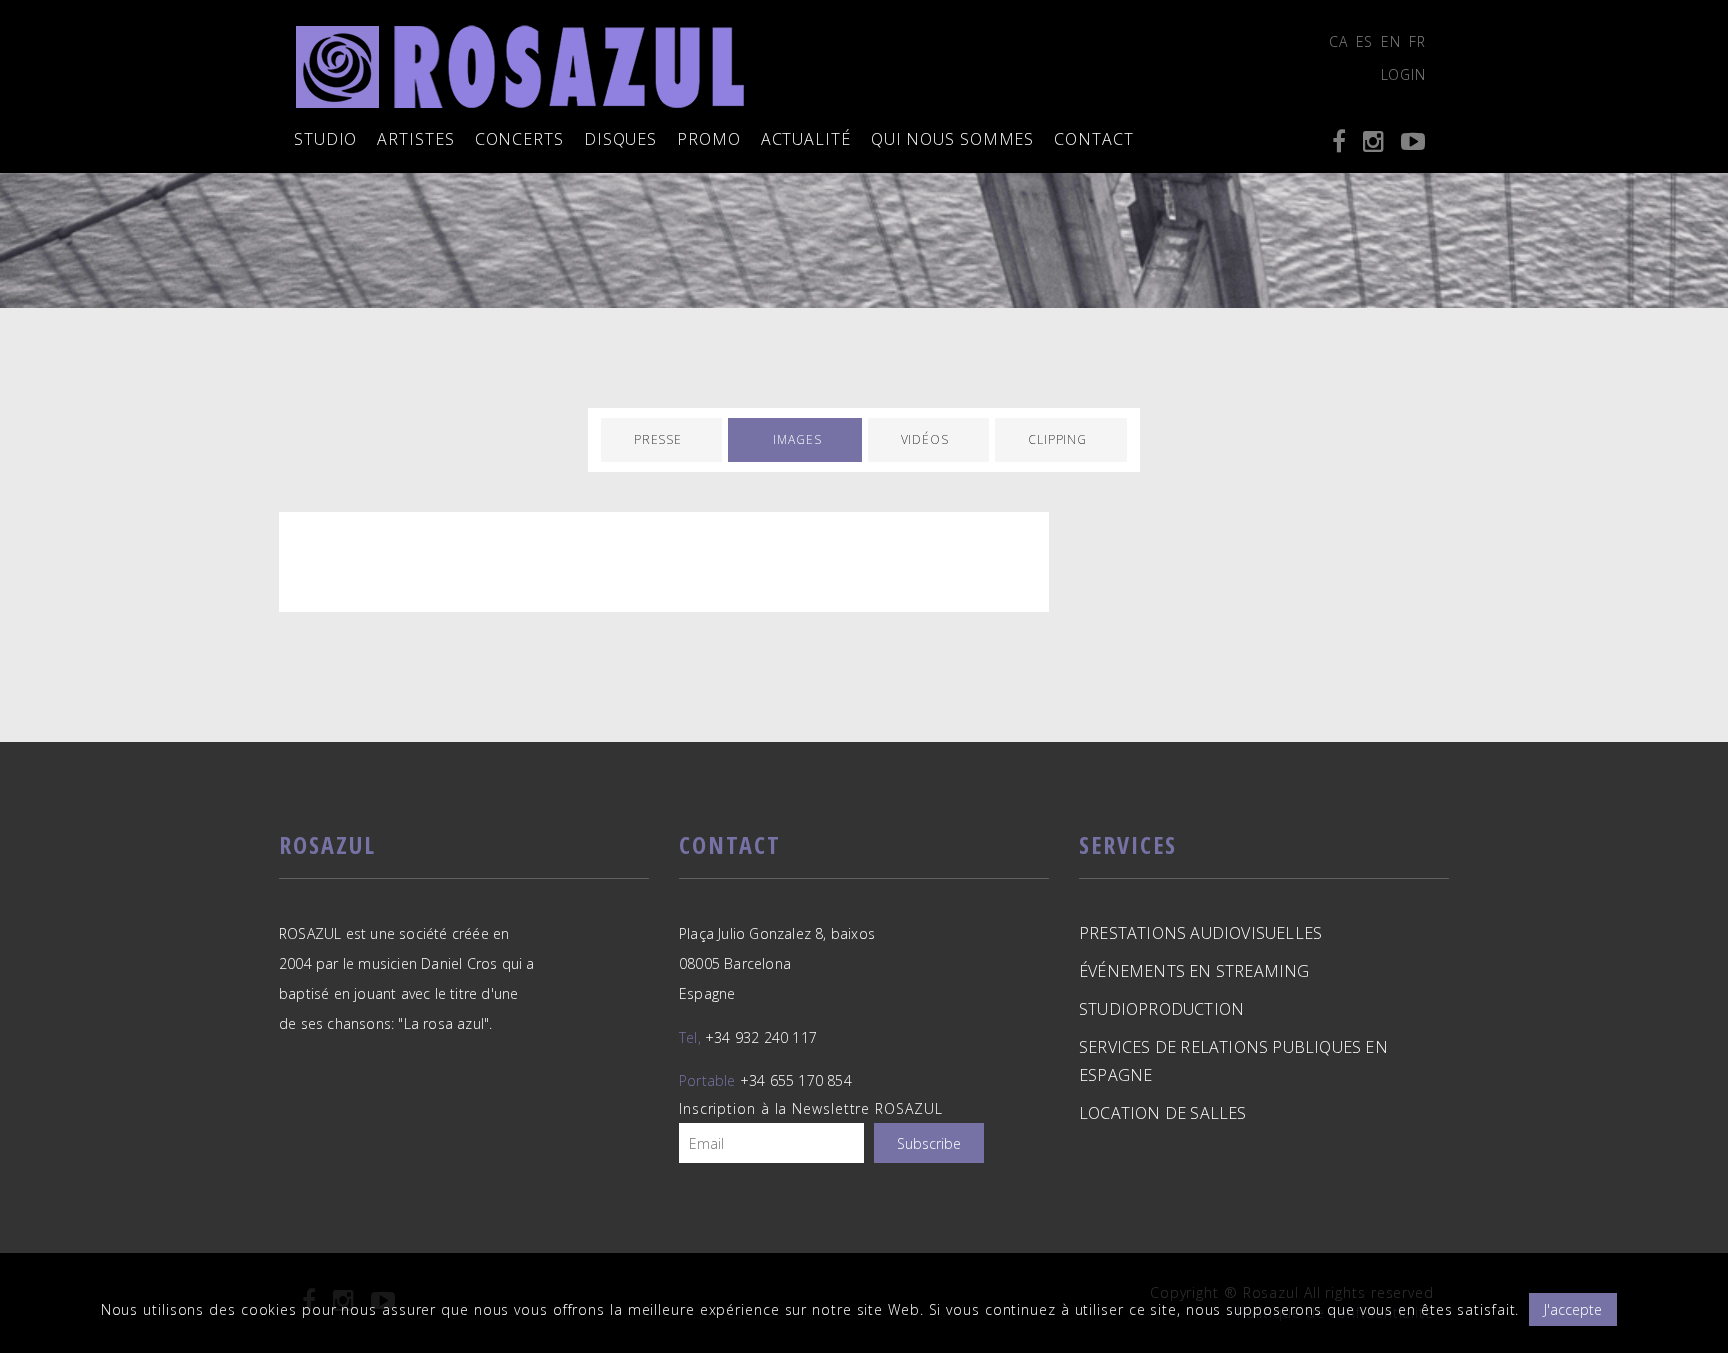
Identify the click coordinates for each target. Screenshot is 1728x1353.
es (1365, 41)
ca (1338, 41)
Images (797, 439)
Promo (709, 139)
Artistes (415, 139)
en (1391, 41)
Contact (1093, 139)
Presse (658, 439)
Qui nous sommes (953, 139)
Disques (620, 139)
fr (1417, 41)
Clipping (1057, 439)
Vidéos (925, 439)
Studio (325, 139)
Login (1404, 74)
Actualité (806, 139)
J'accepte (1573, 1309)
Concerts (519, 139)
